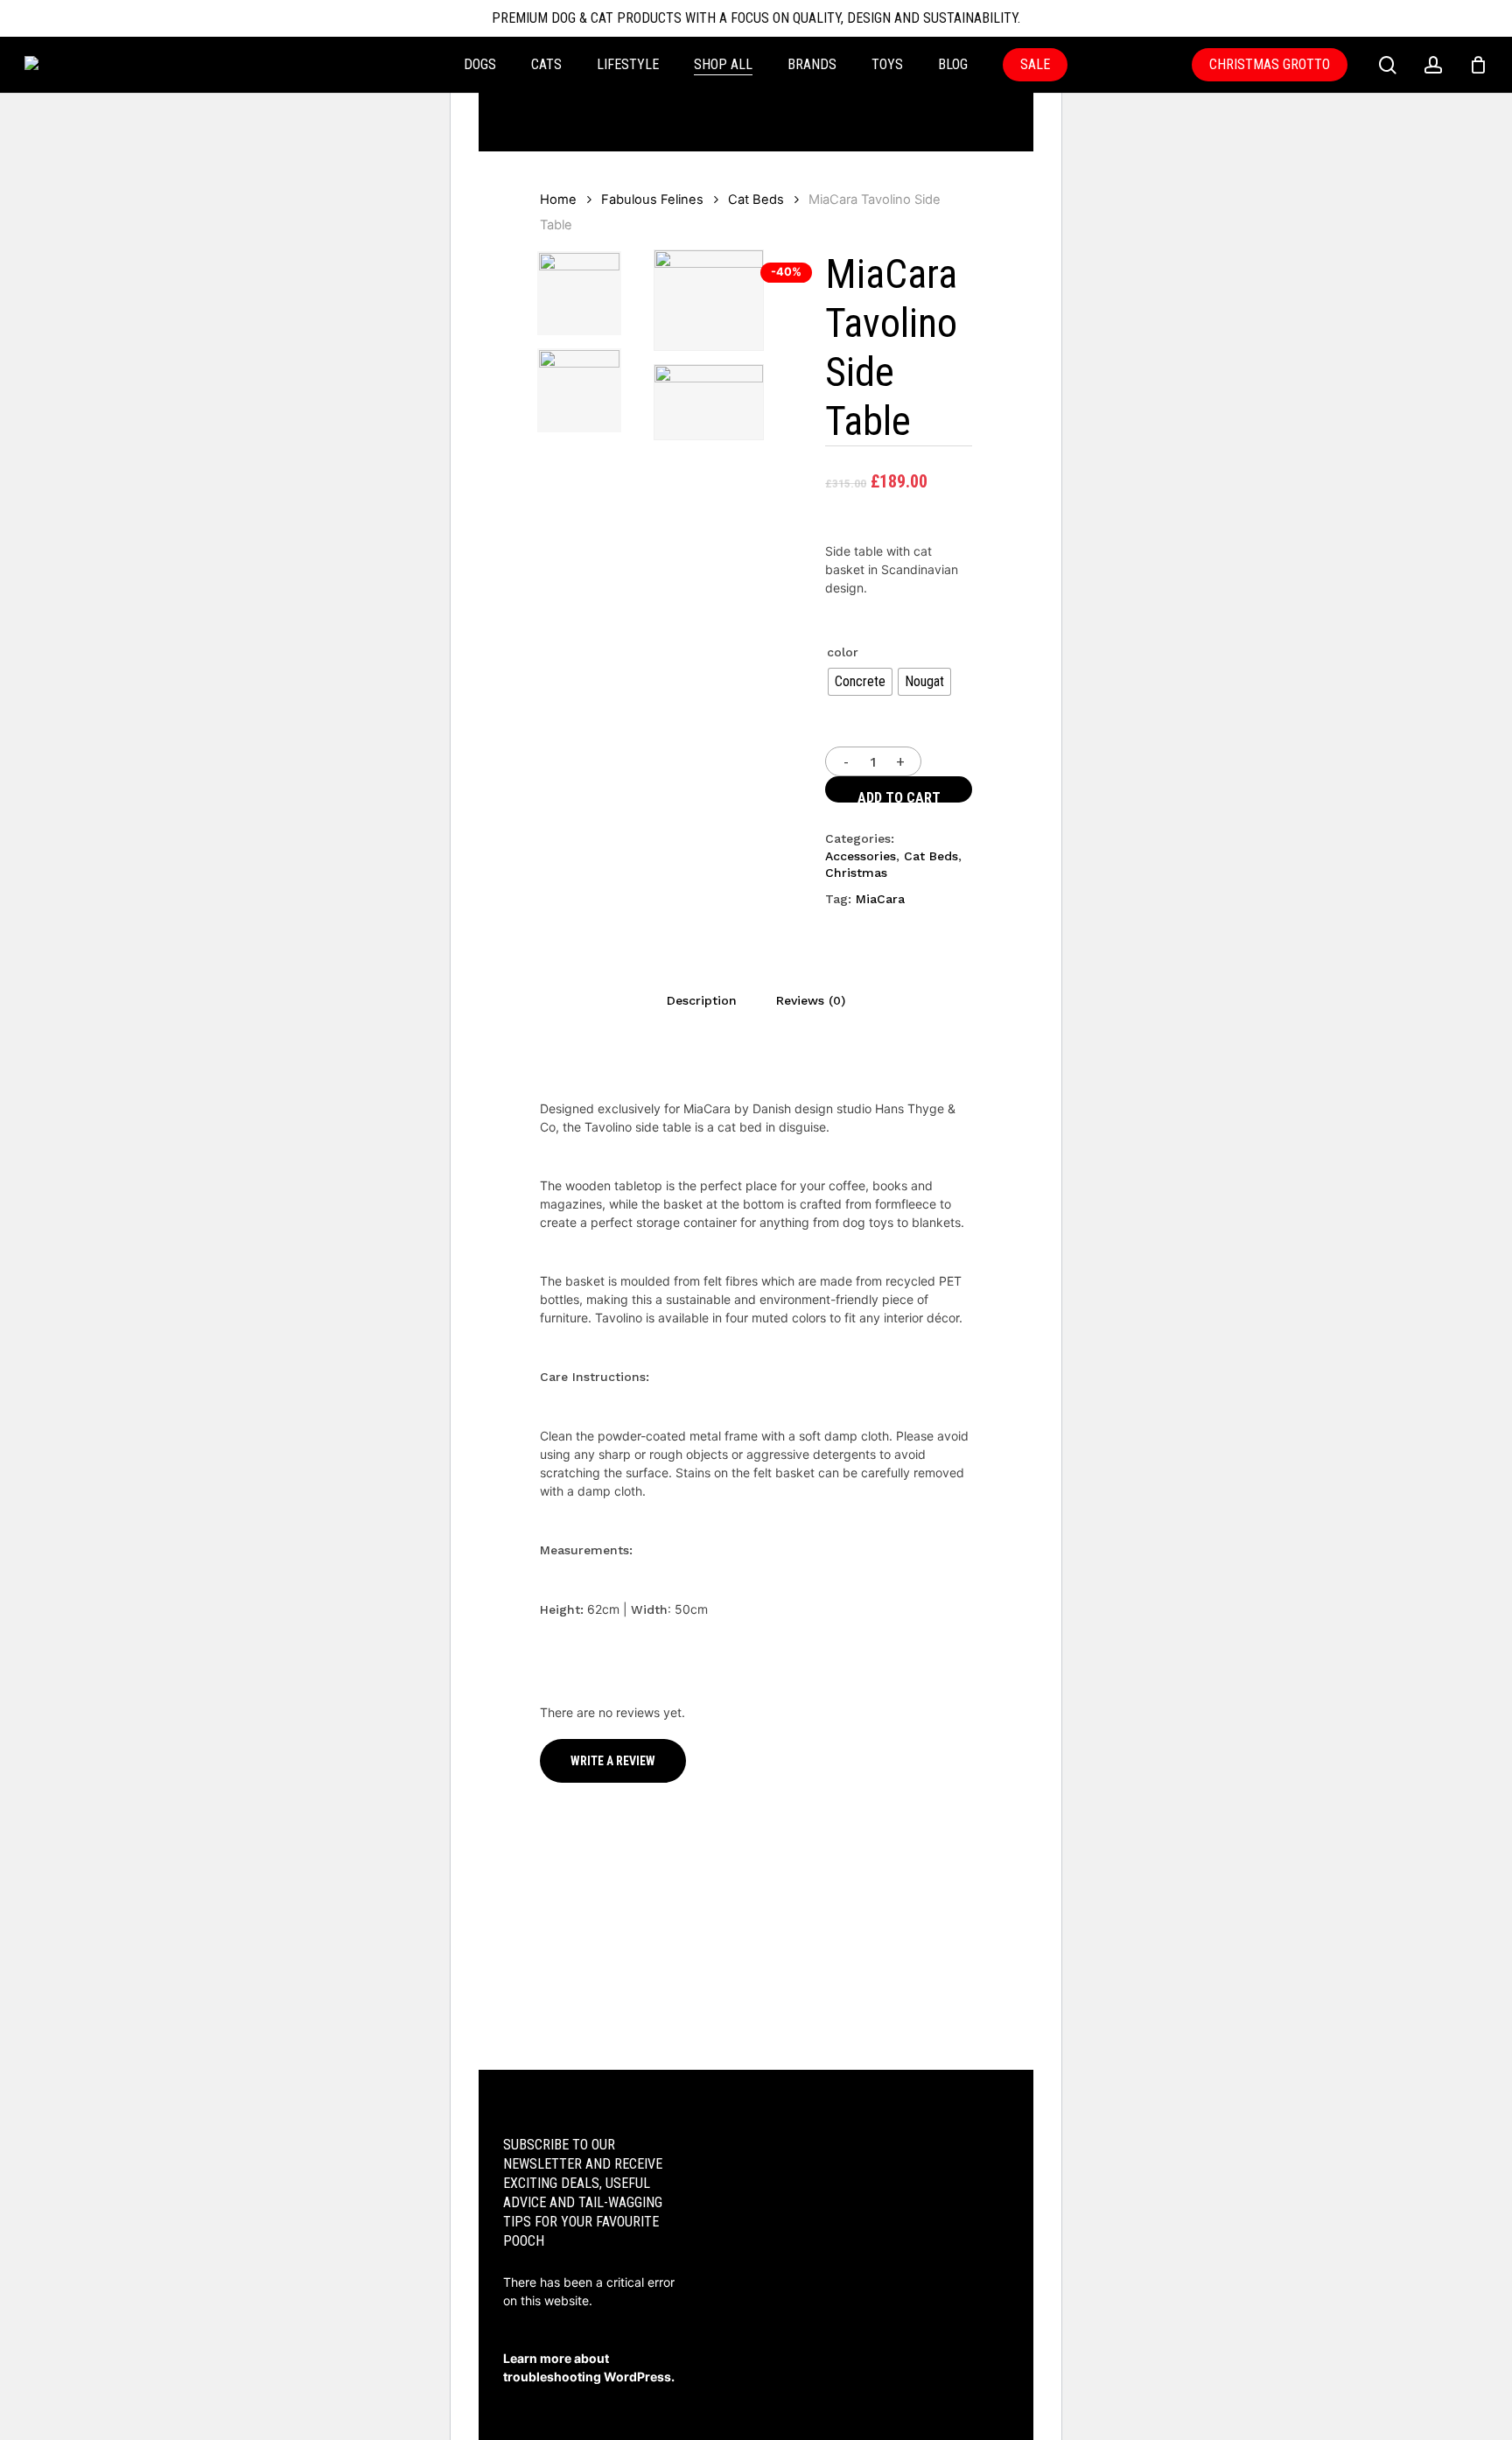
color (843, 652)
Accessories (861, 856)
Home (558, 200)
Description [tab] (702, 1000)
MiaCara (880, 899)
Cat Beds (756, 200)
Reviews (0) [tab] (811, 1000)
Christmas (856, 873)
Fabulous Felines (652, 200)
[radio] (860, 682)
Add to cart (899, 796)
